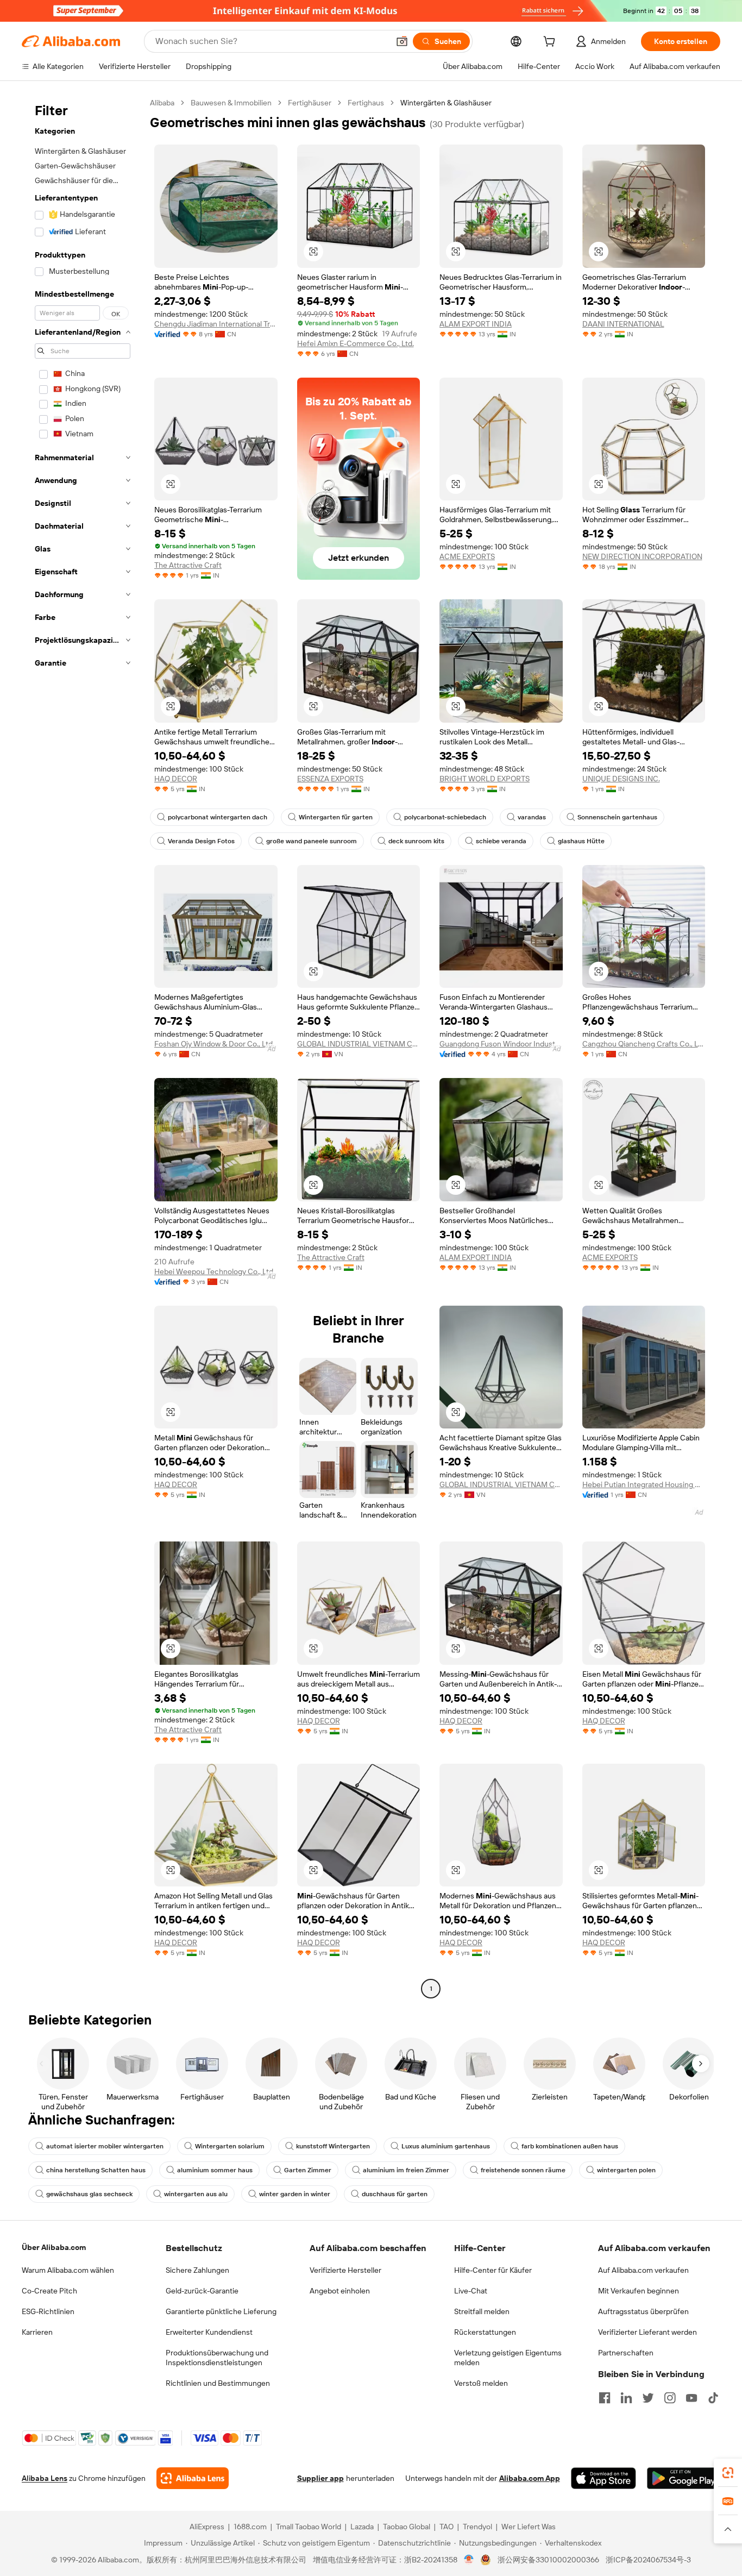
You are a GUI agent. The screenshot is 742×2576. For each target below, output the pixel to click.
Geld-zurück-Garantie (202, 2291)
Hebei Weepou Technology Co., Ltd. (215, 1271)
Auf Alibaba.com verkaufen (643, 2270)
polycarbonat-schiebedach (445, 817)
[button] (402, 41)
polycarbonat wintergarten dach (218, 817)
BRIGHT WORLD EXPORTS (485, 779)
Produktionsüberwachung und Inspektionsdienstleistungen (217, 2358)
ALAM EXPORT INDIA (476, 324)
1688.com (250, 2527)
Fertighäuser (310, 103)
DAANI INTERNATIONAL (623, 324)
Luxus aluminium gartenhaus (446, 2146)
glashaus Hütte (581, 841)
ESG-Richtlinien (48, 2311)
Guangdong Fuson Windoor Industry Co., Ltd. (501, 1044)
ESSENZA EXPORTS (330, 779)
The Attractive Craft (188, 565)
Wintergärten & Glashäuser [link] (446, 103)
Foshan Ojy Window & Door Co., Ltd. (214, 1044)
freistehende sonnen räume (523, 2170)
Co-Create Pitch (49, 2291)
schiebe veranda (501, 841)
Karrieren (37, 2332)
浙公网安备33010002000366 (548, 2560)
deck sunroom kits (416, 841)
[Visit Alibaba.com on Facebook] (605, 2398)
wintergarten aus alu (196, 2194)
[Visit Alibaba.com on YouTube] (691, 2398)
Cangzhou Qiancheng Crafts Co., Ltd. (644, 1044)
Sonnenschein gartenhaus (617, 817)
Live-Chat (471, 2291)
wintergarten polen (626, 2170)
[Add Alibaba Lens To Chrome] (193, 2478)
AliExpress (207, 2527)
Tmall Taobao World (309, 2527)
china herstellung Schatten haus (96, 2170)
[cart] (551, 43)
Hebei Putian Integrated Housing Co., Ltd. (644, 1484)
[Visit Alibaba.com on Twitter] (648, 2398)
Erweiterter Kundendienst (209, 2332)
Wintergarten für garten (336, 817)
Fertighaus (366, 103)
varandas (532, 817)
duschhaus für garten (395, 2194)
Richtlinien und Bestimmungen (218, 2383)
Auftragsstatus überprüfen (643, 2311)
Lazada (362, 2527)
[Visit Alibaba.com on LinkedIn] (626, 2398)
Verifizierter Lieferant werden (647, 2332)
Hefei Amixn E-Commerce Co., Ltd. (356, 343)
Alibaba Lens (45, 2478)
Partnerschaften (626, 2353)
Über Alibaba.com (54, 2247)
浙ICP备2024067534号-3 (648, 2560)
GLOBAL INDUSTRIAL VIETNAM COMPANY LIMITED (359, 1044)
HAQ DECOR (176, 779)
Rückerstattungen (485, 2332)
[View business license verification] (469, 2560)
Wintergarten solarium (230, 2146)
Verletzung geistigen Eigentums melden (508, 2358)
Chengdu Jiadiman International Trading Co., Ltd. (216, 324)
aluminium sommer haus (215, 2170)
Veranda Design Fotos (201, 841)
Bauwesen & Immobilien (231, 103)
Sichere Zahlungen (197, 2270)
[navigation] (83, 1047)
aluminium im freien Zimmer (406, 2170)
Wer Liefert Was (529, 2527)
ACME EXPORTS (467, 556)
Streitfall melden (482, 2311)
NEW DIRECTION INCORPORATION (642, 556)
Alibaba (162, 103)
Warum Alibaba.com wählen (68, 2270)
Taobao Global (407, 2527)
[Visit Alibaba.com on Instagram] (670, 2398)
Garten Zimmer (308, 2170)
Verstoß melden (481, 2383)
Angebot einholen (340, 2291)
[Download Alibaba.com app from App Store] (603, 2478)
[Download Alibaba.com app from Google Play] (684, 2478)
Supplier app (320, 2478)
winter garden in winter (295, 2194)
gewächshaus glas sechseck (89, 2194)
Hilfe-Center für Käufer (493, 2270)
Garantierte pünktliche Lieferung (221, 2311)
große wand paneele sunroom (312, 841)
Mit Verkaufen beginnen (639, 2291)
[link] (728, 2473)
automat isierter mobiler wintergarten (105, 2146)
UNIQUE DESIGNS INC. (621, 779)
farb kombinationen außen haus (570, 2146)
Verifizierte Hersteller (345, 2270)
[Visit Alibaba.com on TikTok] (713, 2398)
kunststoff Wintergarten (333, 2146)
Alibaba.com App (530, 2478)
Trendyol (477, 2527)
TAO (447, 2527)
